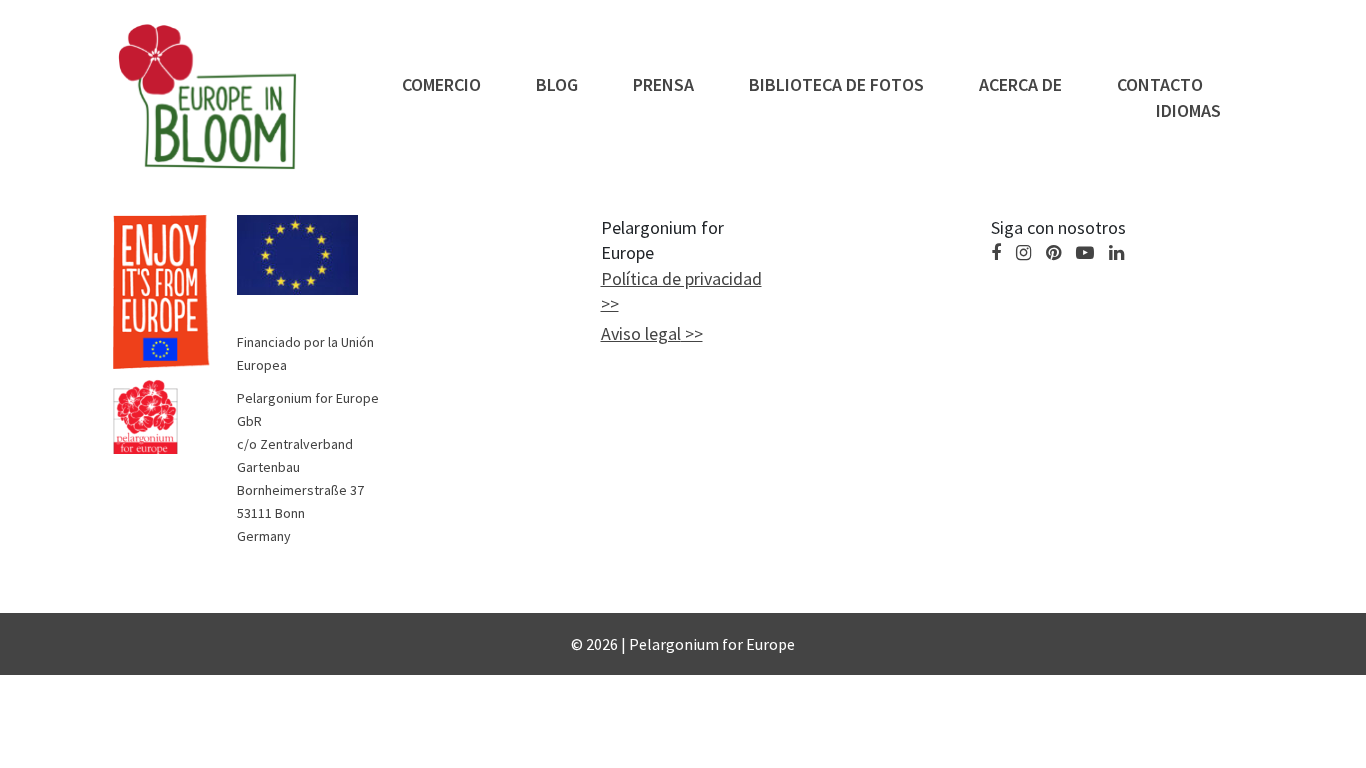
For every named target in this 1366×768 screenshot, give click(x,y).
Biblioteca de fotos (836, 84)
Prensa (663, 84)
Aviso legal (641, 333)
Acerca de (1020, 84)
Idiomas (1188, 110)
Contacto (1160, 84)
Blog (557, 84)
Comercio (441, 84)
